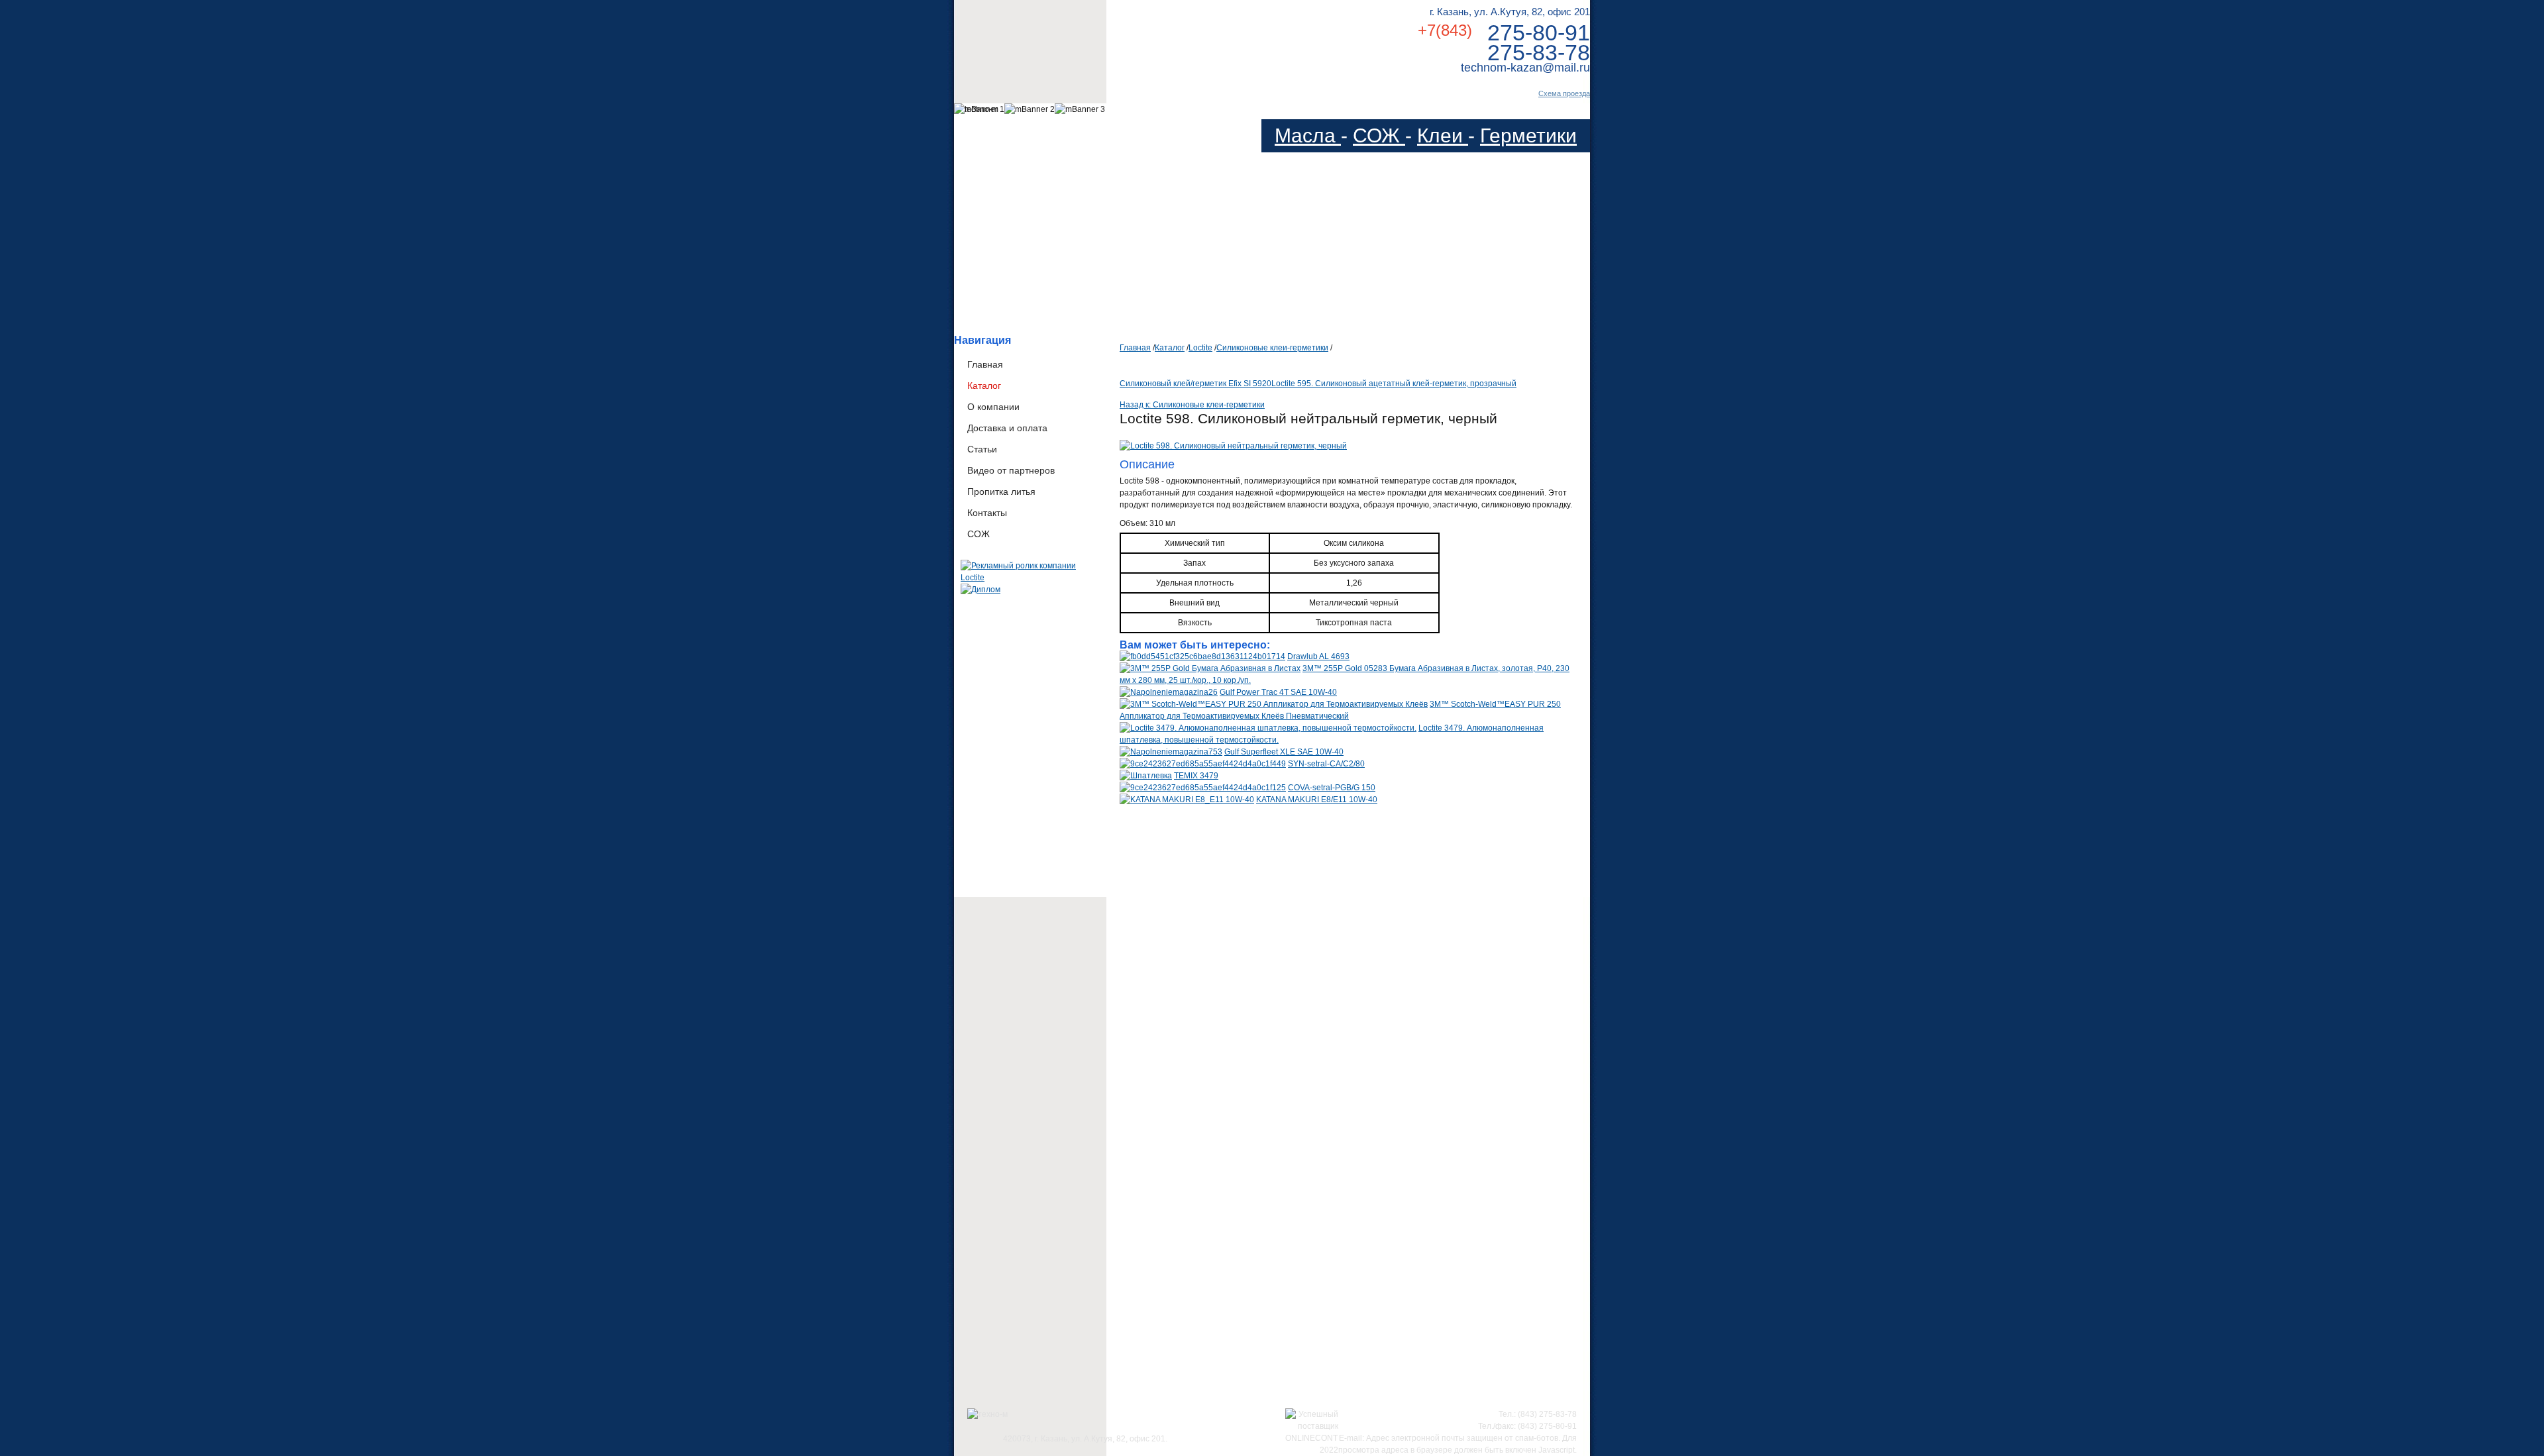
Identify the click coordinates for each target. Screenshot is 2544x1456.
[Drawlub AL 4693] (1202, 656)
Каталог (984, 386)
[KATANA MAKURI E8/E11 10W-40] (1187, 800)
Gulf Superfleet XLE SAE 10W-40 (1284, 752)
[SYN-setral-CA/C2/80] (1203, 764)
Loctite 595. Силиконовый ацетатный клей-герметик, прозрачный (1394, 384)
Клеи (1443, 135)
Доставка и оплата (1007, 428)
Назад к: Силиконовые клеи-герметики (1192, 405)
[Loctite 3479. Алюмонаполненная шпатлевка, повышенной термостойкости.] (1268, 728)
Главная (985, 364)
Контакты (987, 513)
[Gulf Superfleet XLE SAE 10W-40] (1171, 752)
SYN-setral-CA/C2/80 (1326, 764)
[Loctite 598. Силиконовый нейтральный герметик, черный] (1233, 446)
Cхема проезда (1564, 93)
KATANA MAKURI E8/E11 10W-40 (1317, 800)
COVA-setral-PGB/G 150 (1332, 788)
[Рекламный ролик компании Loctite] (1030, 578)
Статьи (982, 449)
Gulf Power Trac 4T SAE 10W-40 (1278, 692)
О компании (993, 407)
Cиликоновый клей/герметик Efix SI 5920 (1195, 384)
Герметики (1528, 135)
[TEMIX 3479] (1146, 776)
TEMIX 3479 (1196, 776)
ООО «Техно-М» (1086, 39)
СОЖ (1379, 135)
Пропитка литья (1001, 492)
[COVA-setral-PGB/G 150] (1203, 788)
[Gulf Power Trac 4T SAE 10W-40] (1169, 692)
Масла (1308, 135)
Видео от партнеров (1011, 470)
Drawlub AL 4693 (1318, 656)
